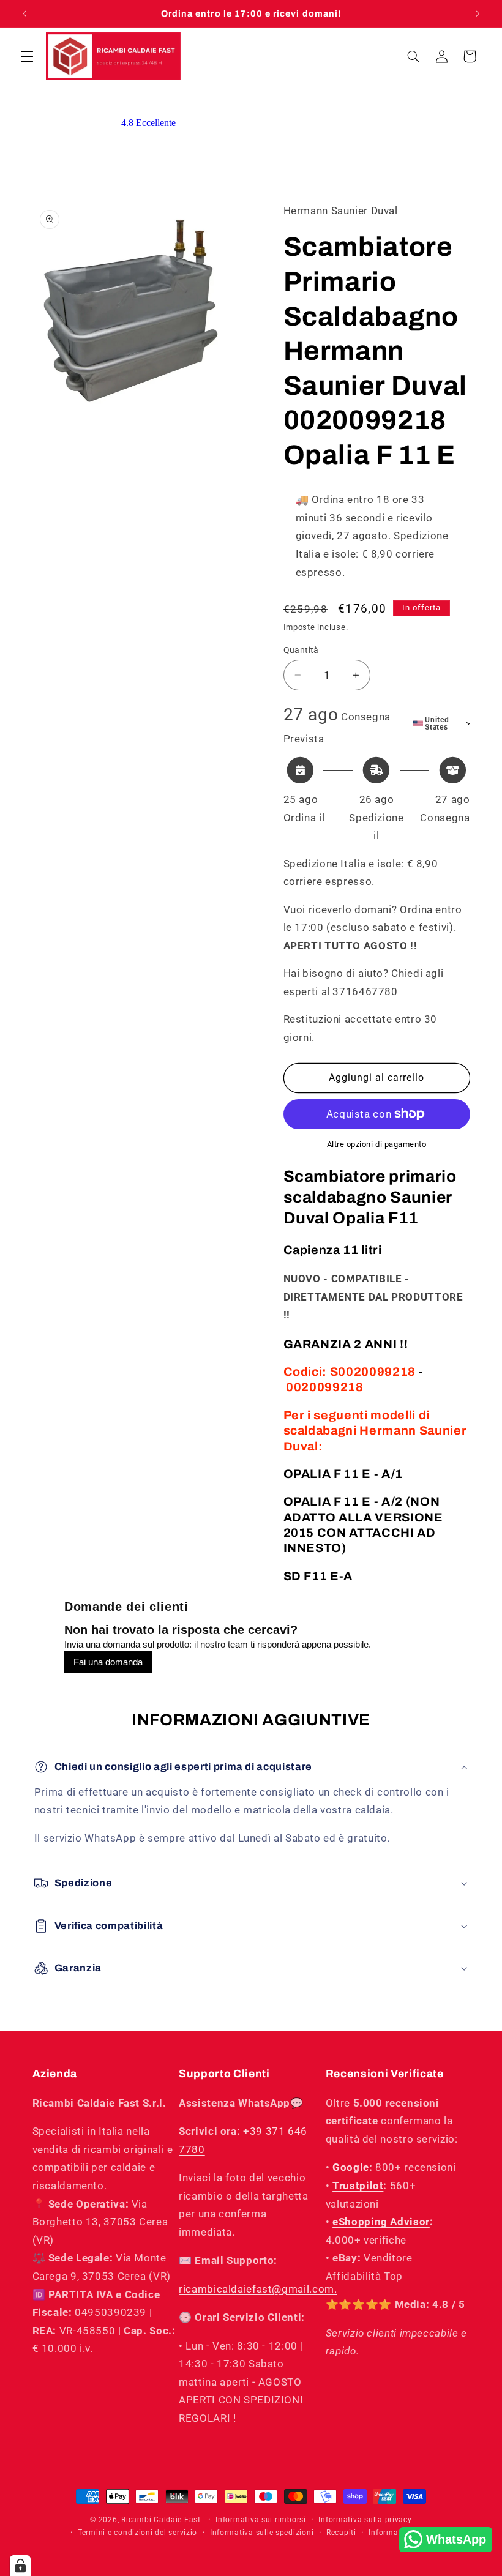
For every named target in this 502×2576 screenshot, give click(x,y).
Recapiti (341, 2533)
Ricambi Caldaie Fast (161, 2520)
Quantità (301, 650)
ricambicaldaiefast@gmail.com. (258, 2289)
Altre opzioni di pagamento (377, 1144)
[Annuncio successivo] (478, 13)
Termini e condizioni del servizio (137, 2533)
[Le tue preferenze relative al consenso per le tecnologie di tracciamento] (20, 2566)
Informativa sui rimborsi (261, 2520)
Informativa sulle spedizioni (262, 2533)
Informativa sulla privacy (365, 2520)
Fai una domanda (108, 1662)
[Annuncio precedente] (24, 13)
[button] (27, 56)
